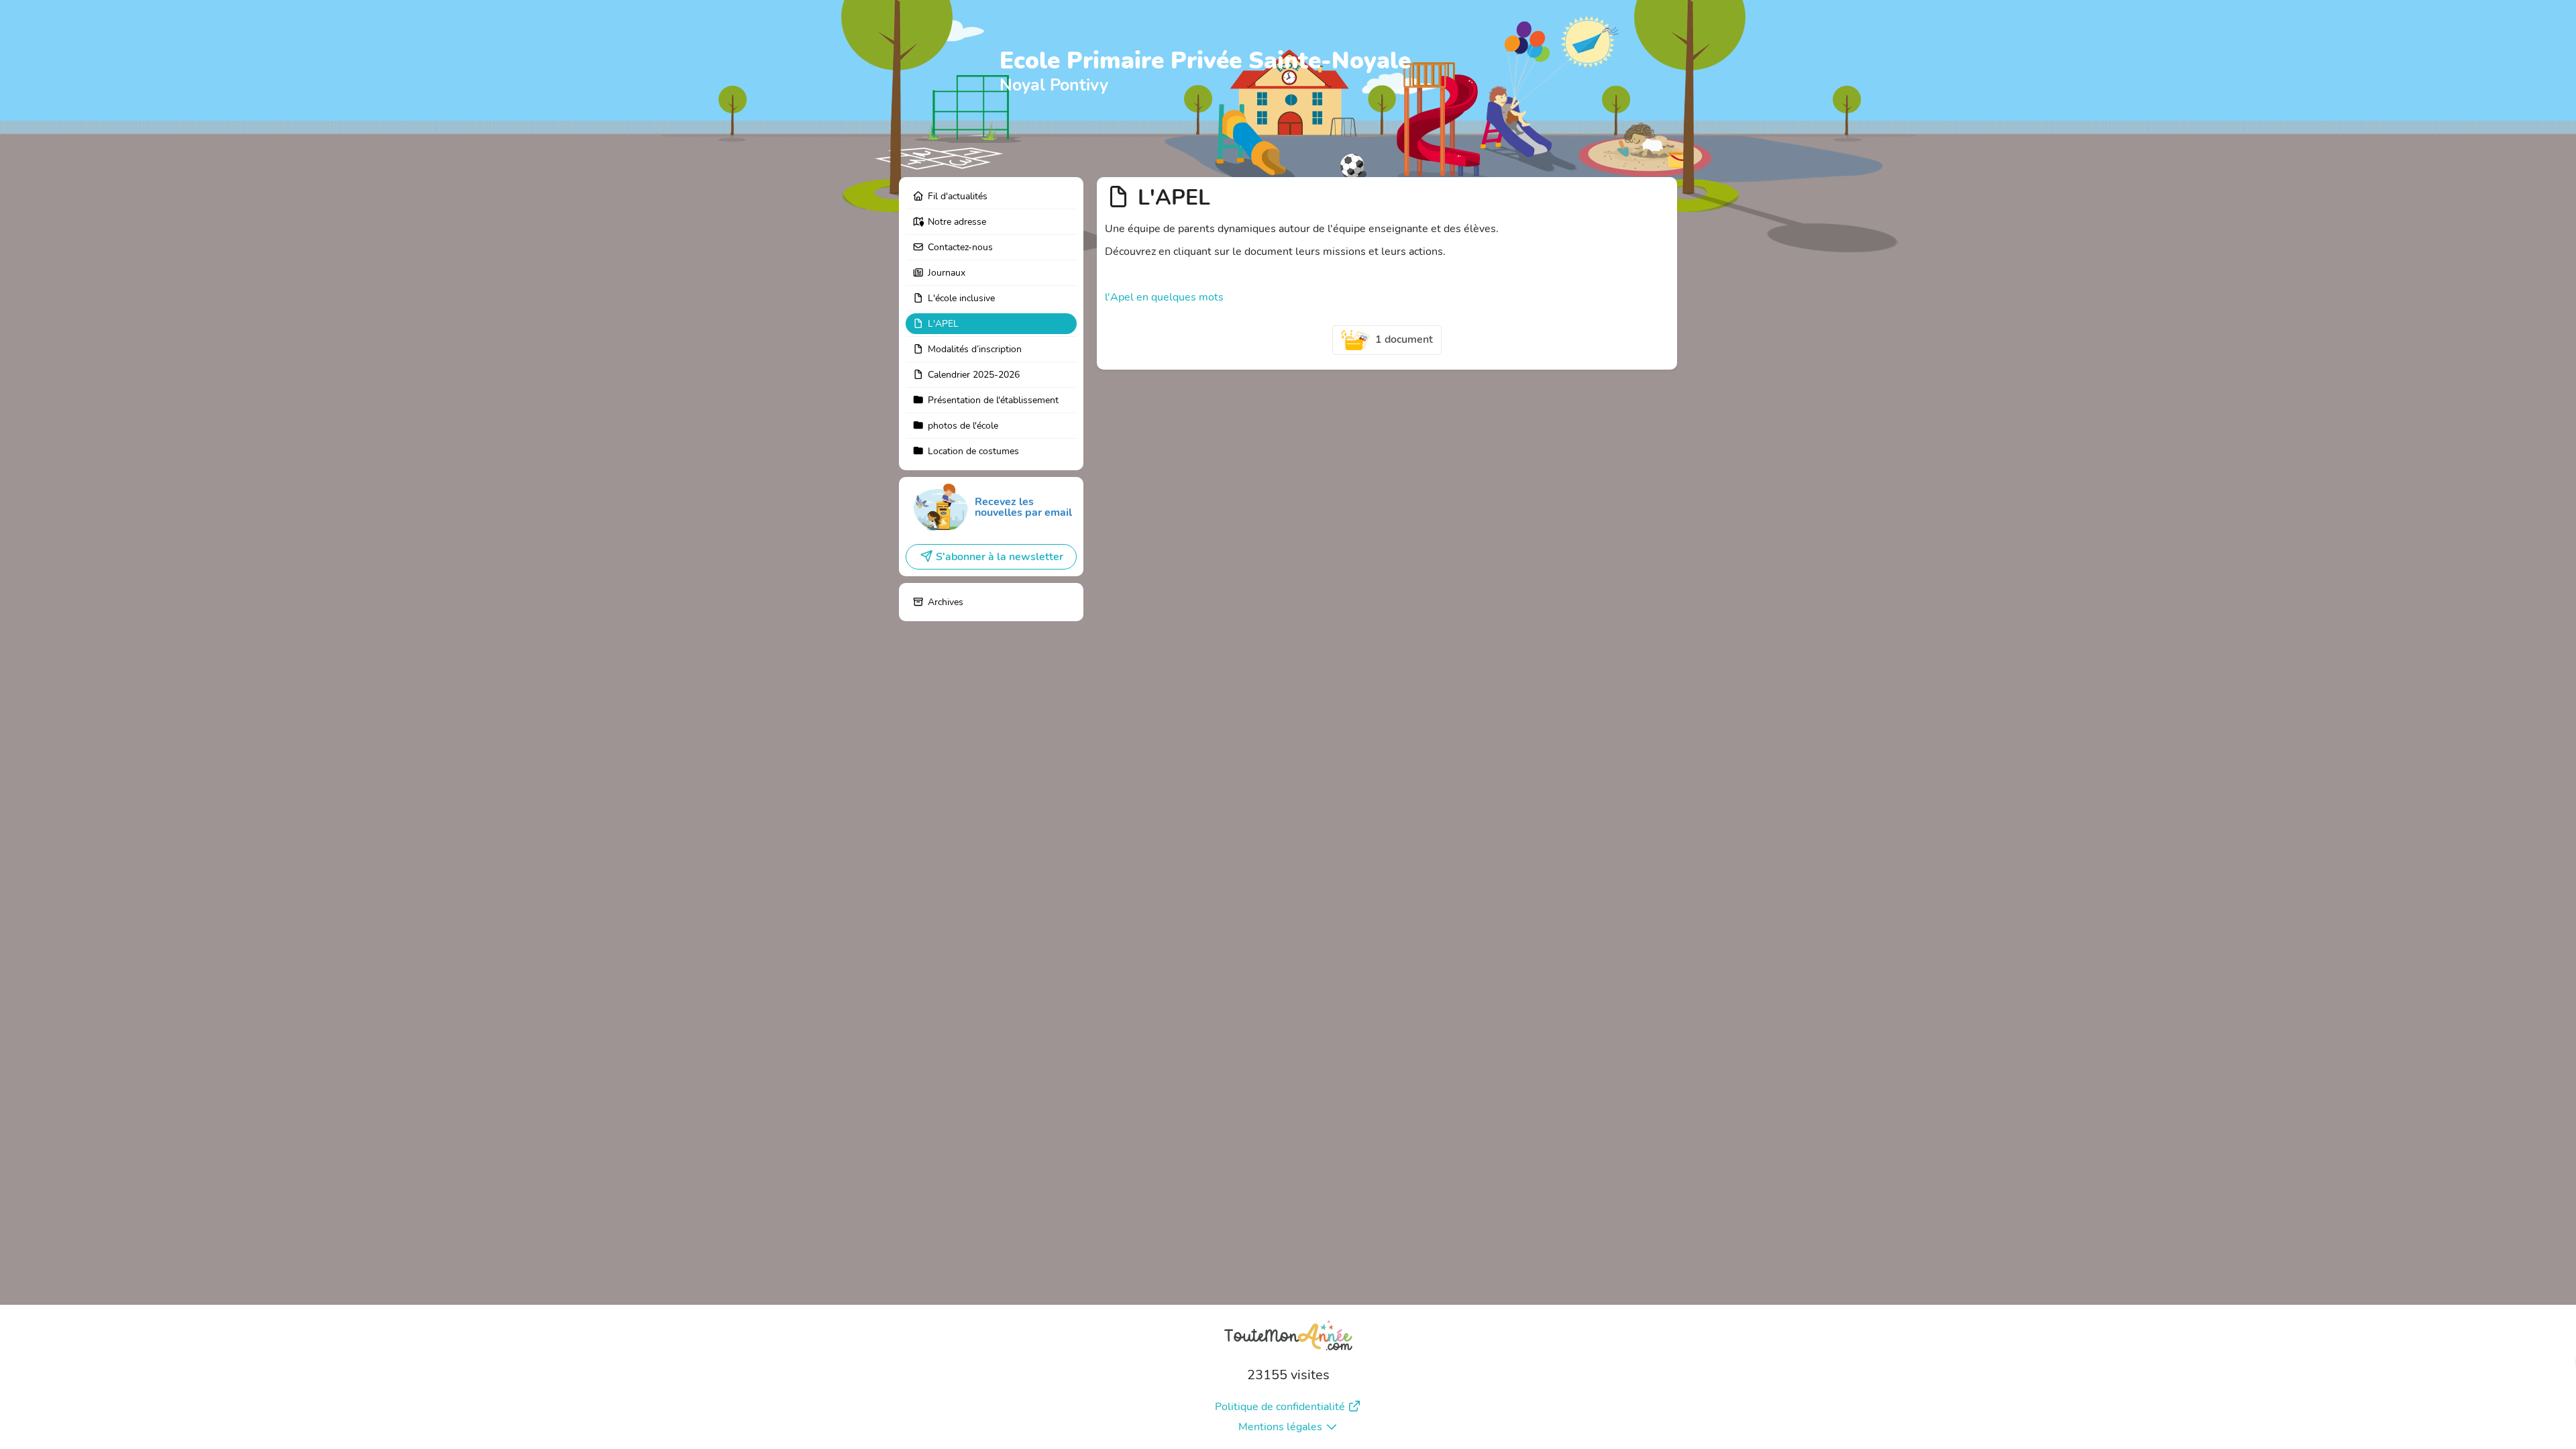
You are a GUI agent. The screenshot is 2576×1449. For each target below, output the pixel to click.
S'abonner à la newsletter (1000, 557)
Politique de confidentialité (1280, 1407)
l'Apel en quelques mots (1164, 297)
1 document (1404, 339)
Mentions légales (1280, 1427)
